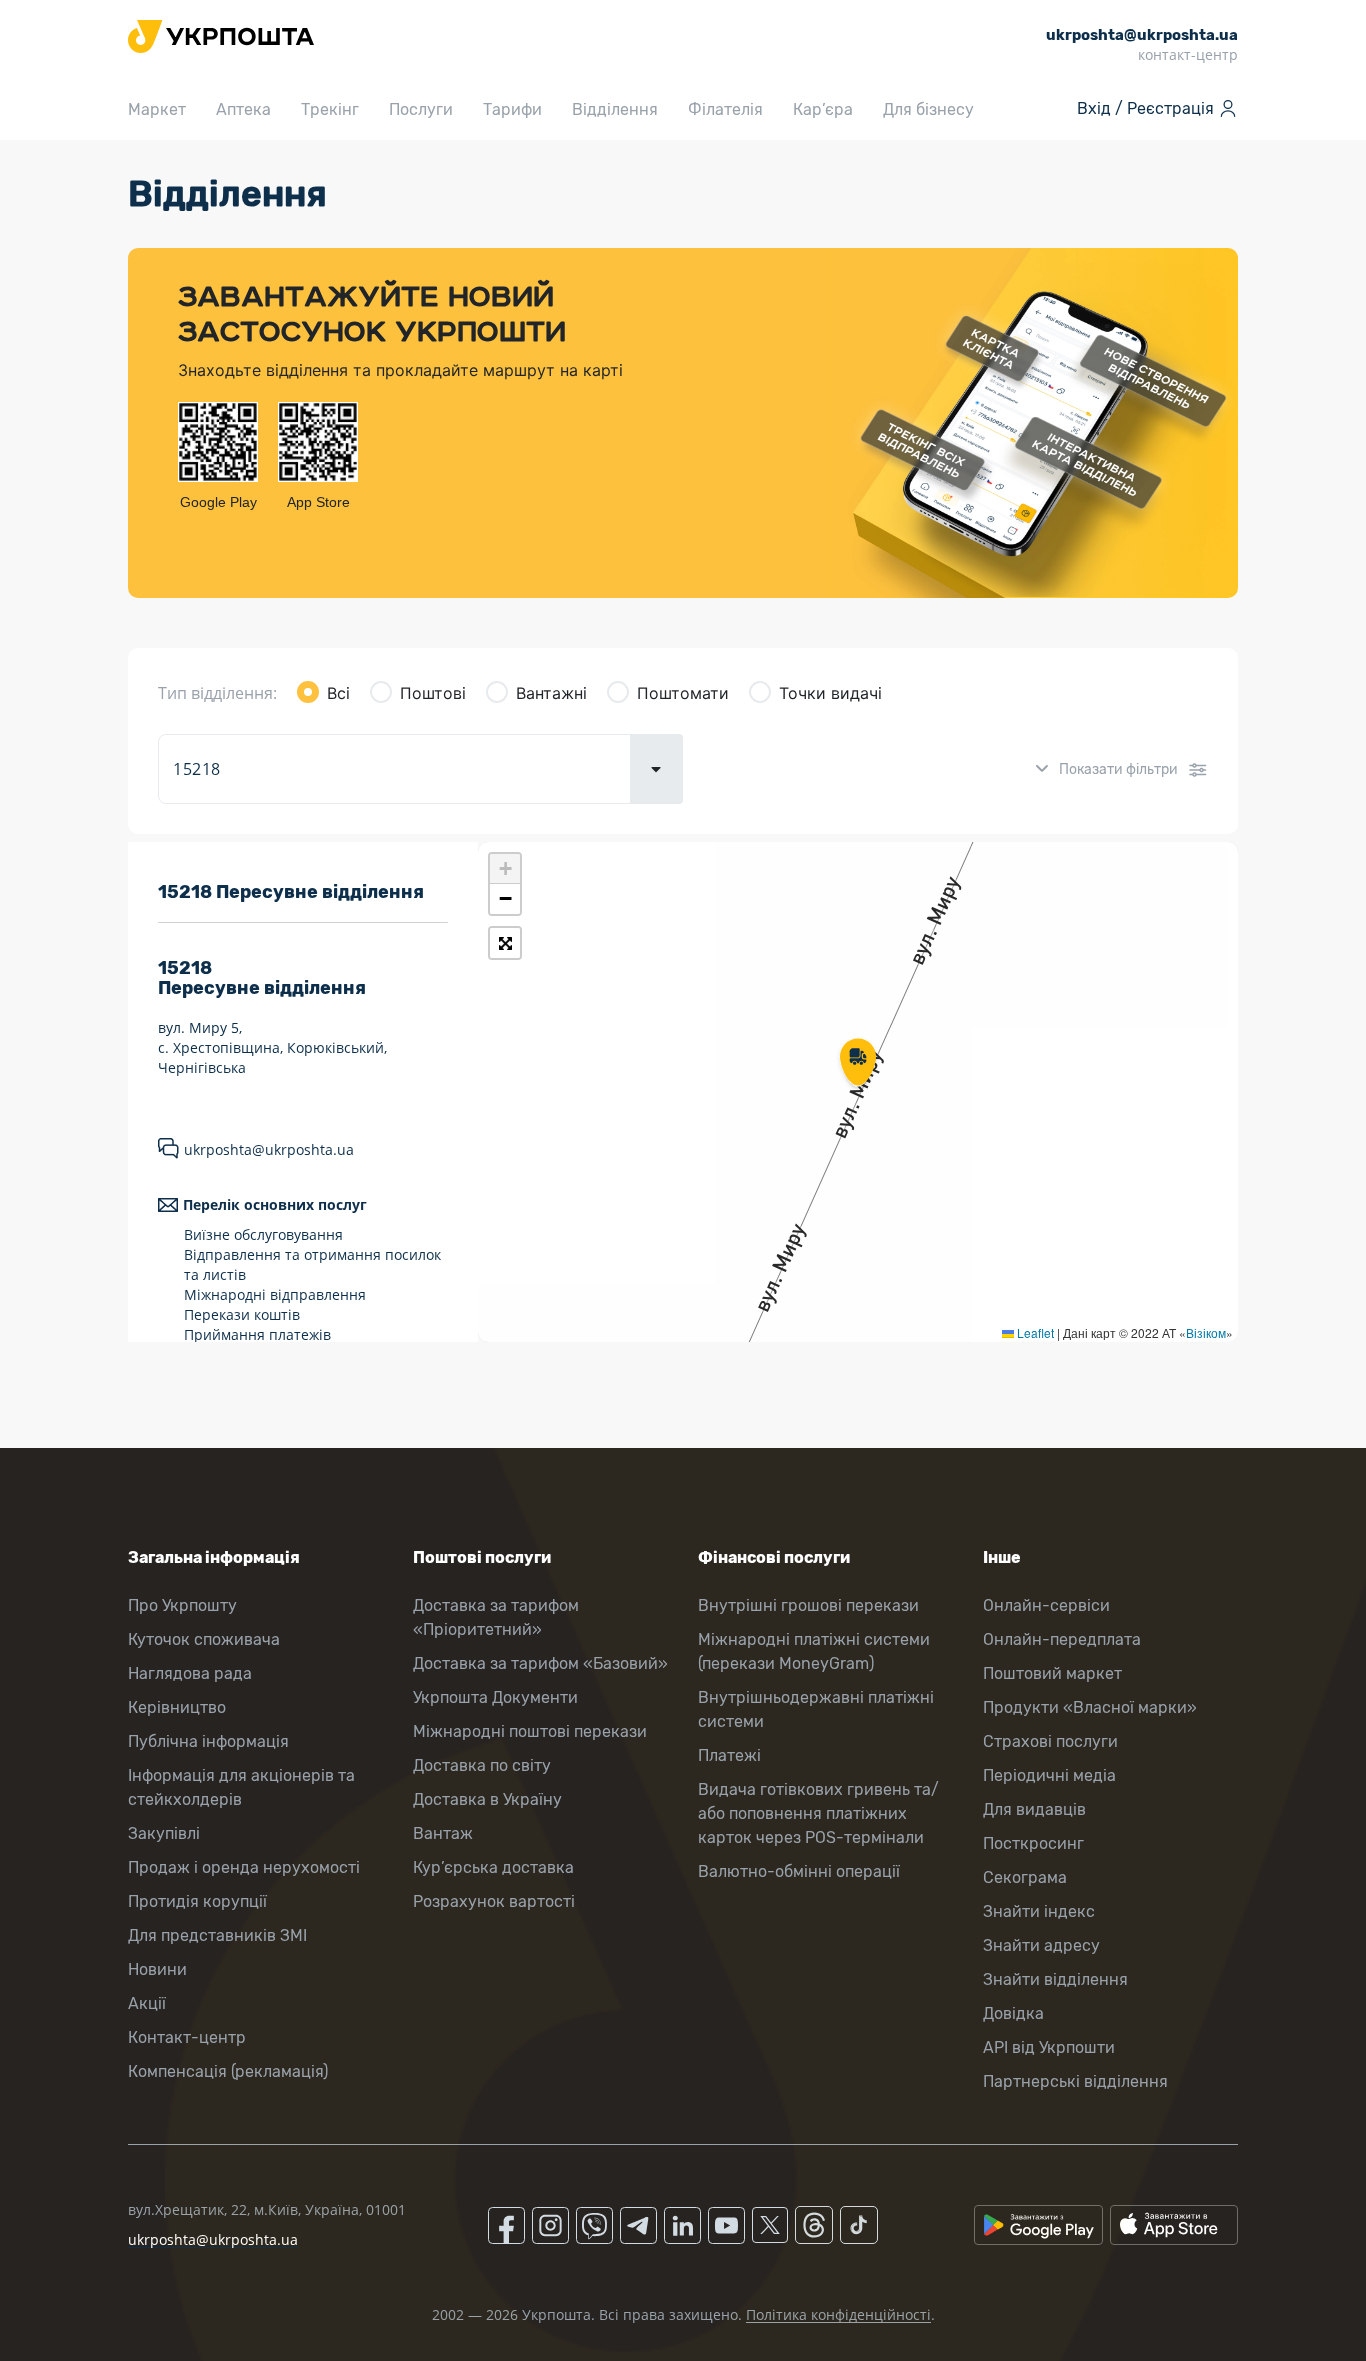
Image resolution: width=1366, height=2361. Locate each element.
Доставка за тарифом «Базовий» (540, 1663)
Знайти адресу (1041, 1945)
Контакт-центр (187, 2037)
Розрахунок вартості (494, 1901)
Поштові (433, 693)
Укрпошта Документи (495, 1697)
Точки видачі (830, 693)
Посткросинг (1033, 1843)
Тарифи (512, 109)
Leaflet (1034, 1332)
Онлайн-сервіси (1046, 1605)
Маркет (157, 109)
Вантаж (443, 1833)
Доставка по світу (482, 1765)
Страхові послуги (1050, 1741)
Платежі (729, 1755)
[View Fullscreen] (505, 943)
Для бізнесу (928, 109)
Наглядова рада (190, 1673)
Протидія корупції (197, 1901)
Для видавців (1034, 1809)
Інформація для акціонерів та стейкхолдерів (241, 1787)
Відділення (615, 109)
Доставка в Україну (487, 1799)
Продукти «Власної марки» (1090, 1707)
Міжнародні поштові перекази (530, 1731)
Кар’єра (823, 109)
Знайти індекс (1039, 1911)
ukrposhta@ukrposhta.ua (269, 1149)
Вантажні (551, 693)
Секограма (1025, 1877)
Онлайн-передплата (1062, 1639)
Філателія (725, 109)
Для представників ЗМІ (217, 1935)
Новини (157, 1969)
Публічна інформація (208, 1741)
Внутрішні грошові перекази (808, 1605)
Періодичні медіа (1049, 1775)
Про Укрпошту (182, 1605)
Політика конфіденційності (838, 2314)
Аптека (243, 109)
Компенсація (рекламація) (228, 2071)
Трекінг (330, 109)
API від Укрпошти (1049, 2047)
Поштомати (683, 693)
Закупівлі (164, 1833)
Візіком (1206, 1332)
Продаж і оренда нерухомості (244, 1867)
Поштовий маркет (1052, 1673)
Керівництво (177, 1707)
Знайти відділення (1055, 1979)
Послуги (421, 109)
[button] (858, 1064)
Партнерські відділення (1075, 2081)
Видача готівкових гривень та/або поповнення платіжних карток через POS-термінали (818, 1813)
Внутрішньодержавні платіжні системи (816, 1709)
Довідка (1013, 2013)
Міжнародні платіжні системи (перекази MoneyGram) (814, 1651)
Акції (147, 2003)
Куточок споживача (204, 1639)
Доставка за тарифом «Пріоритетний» (496, 1617)
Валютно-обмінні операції (799, 1871)
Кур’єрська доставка (493, 1867)
